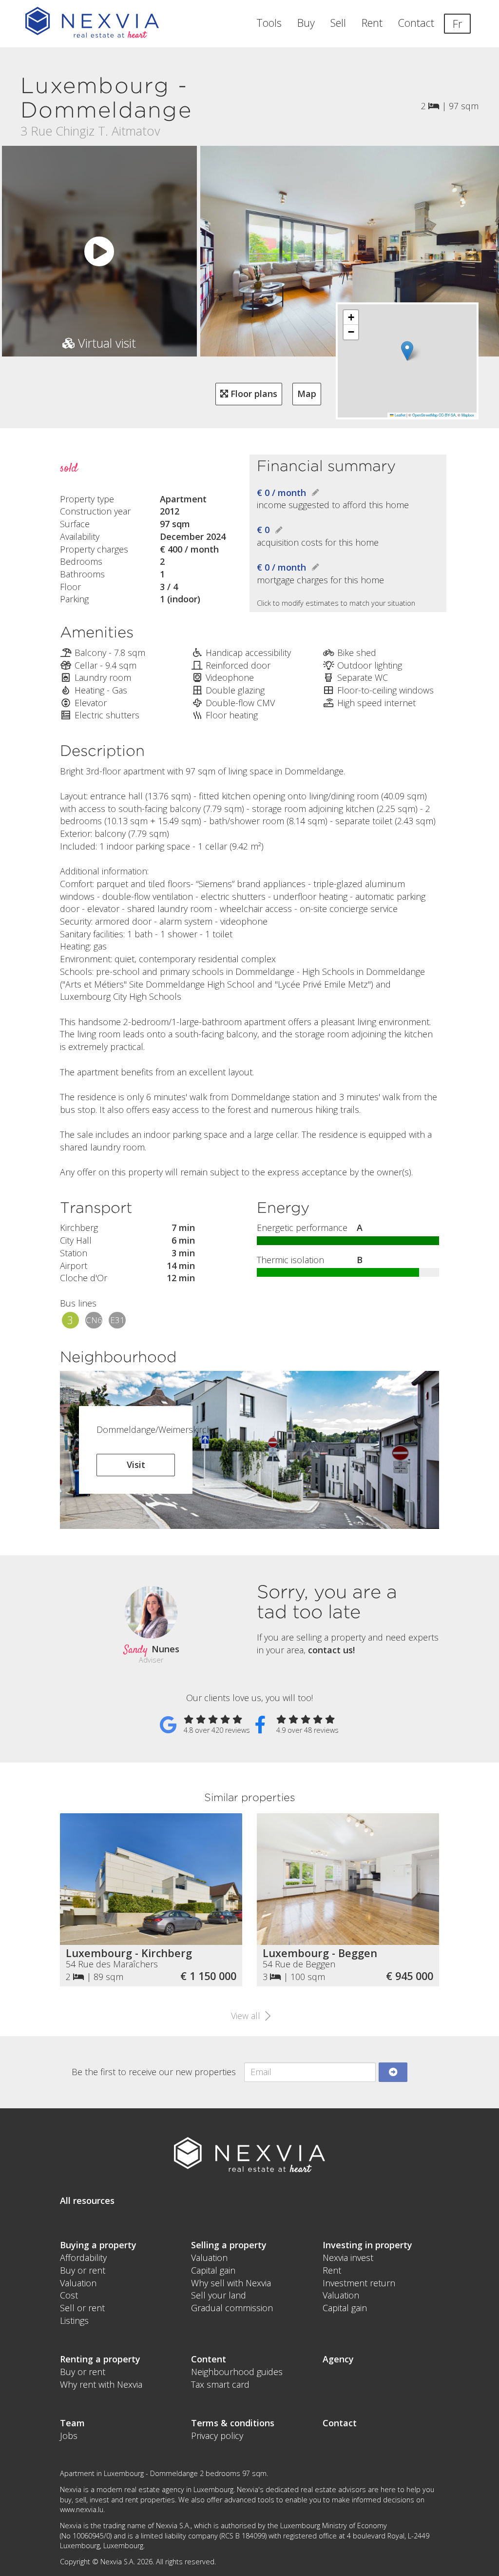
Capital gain (213, 2270)
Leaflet (400, 415)
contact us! (331, 1650)
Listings (74, 2320)
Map (307, 394)
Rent (372, 23)
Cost (69, 2295)
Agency (338, 2359)
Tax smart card (220, 2384)
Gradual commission (232, 2308)
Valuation (78, 2283)
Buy (306, 23)
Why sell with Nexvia (231, 2283)
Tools (269, 23)
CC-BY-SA (447, 415)
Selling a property (229, 2245)
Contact (416, 23)
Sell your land (219, 2295)
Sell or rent (82, 2308)
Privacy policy (217, 2436)
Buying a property (98, 2245)
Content (209, 2359)
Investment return (359, 2283)
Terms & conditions (233, 2423)
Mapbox (468, 415)
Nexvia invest (348, 2258)
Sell (338, 23)
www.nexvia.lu (82, 2509)
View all (247, 2016)
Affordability (83, 2258)
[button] (407, 351)
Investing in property (367, 2245)
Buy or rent (83, 2270)
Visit (136, 1465)
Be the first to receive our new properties (154, 2072)
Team (72, 2423)
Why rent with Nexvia (101, 2384)
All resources (87, 2200)
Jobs (69, 2436)
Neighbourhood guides (237, 2372)
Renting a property (100, 2359)
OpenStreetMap (425, 415)
